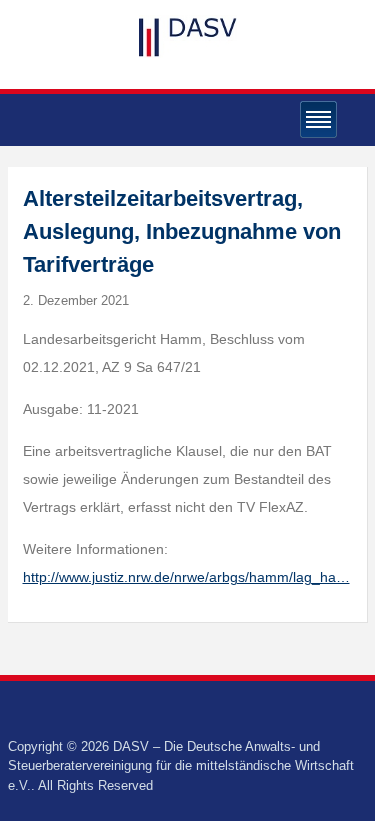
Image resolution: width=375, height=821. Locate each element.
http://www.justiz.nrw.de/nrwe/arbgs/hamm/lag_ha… (186, 577)
